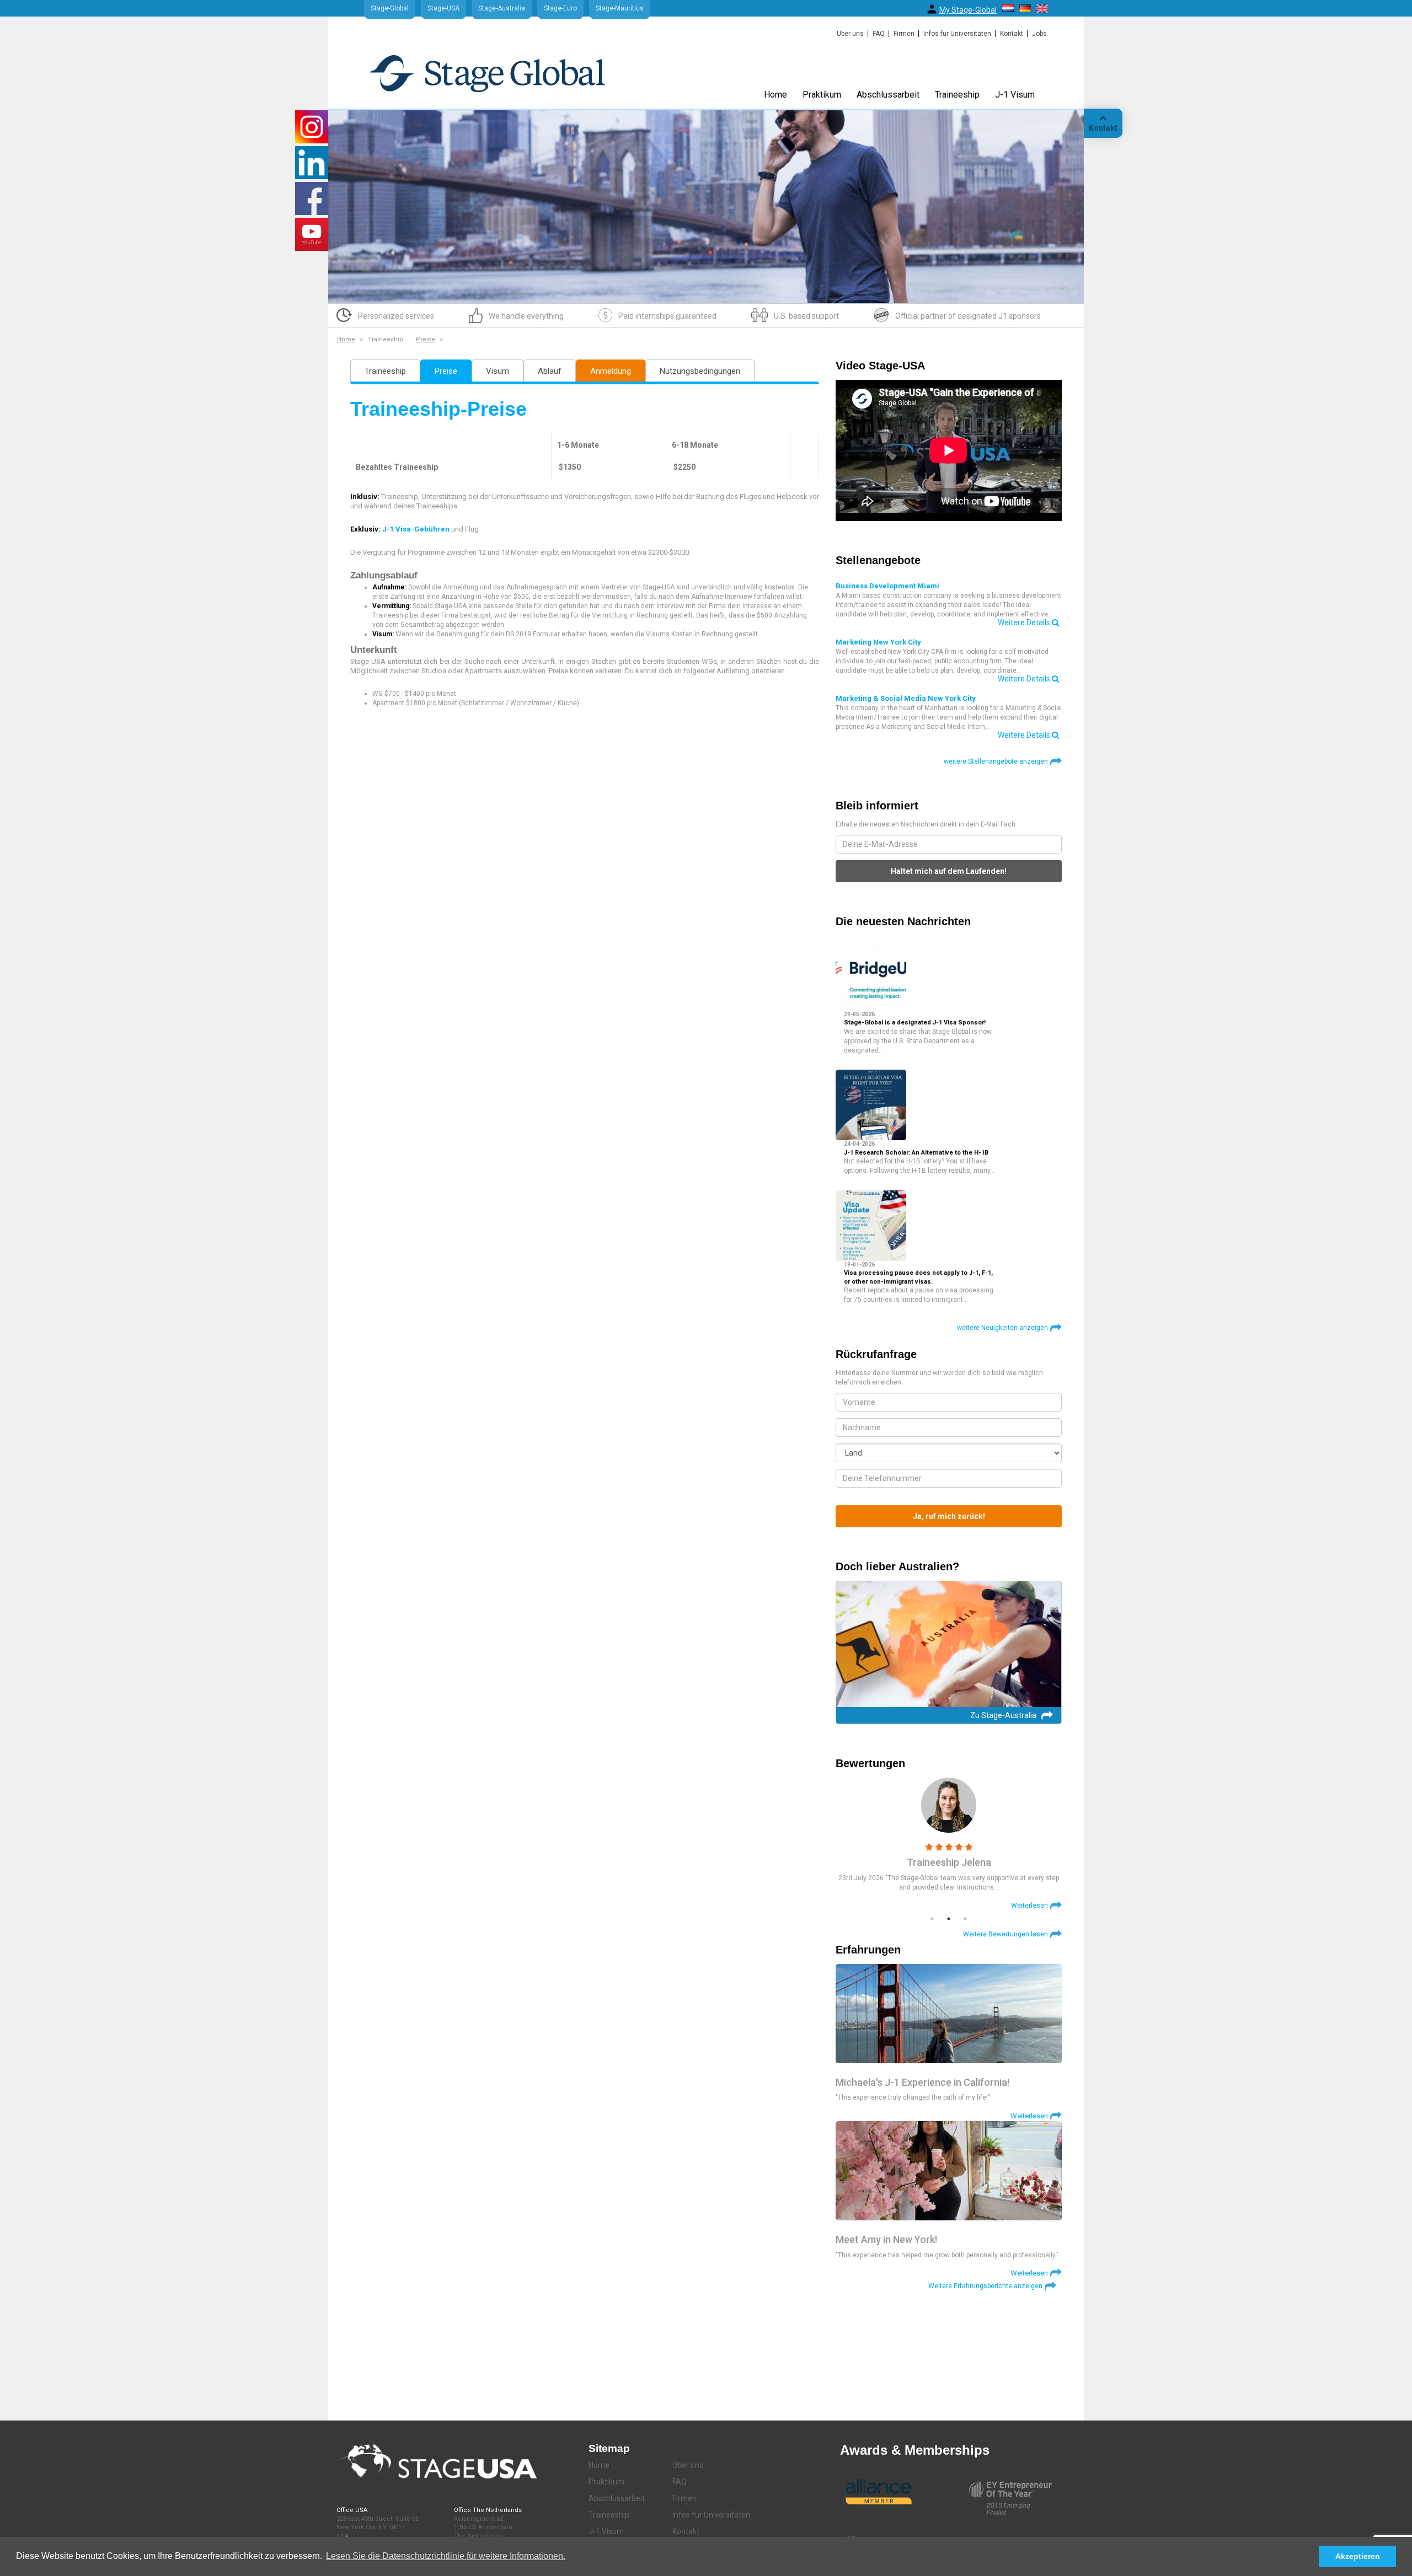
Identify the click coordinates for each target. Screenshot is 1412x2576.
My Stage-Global (968, 10)
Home (775, 95)
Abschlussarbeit (888, 95)
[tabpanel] (949, 1844)
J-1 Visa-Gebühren (416, 529)
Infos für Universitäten (957, 34)
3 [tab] (965, 1919)
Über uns (850, 34)
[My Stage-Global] (932, 9)
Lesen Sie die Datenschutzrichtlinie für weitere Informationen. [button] (446, 2556)
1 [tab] (932, 1919)
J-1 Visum (1015, 95)
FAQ (879, 34)
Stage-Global (390, 8)
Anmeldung (611, 371)
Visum (498, 371)
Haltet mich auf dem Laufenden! (949, 871)
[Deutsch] (1025, 8)
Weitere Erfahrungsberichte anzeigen (985, 2286)
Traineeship (957, 95)
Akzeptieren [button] (1358, 2556)
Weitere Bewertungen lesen (1005, 1934)
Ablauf (550, 371)
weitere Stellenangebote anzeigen (996, 761)
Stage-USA (443, 8)
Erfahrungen (868, 1950)
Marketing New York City (878, 642)
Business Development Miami (887, 586)
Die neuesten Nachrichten (903, 921)
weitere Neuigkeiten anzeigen (1002, 1328)
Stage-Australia (502, 8)
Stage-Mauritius (620, 8)
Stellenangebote (878, 560)
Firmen (904, 34)
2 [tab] (949, 1919)
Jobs (1039, 34)
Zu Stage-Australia (1003, 1715)
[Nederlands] (1008, 8)
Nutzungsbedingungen (700, 371)
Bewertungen (870, 1763)
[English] (1042, 9)
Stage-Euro (560, 8)
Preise (426, 339)
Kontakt (1012, 34)
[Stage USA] (487, 73)
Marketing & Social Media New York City (906, 698)
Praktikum (822, 95)
